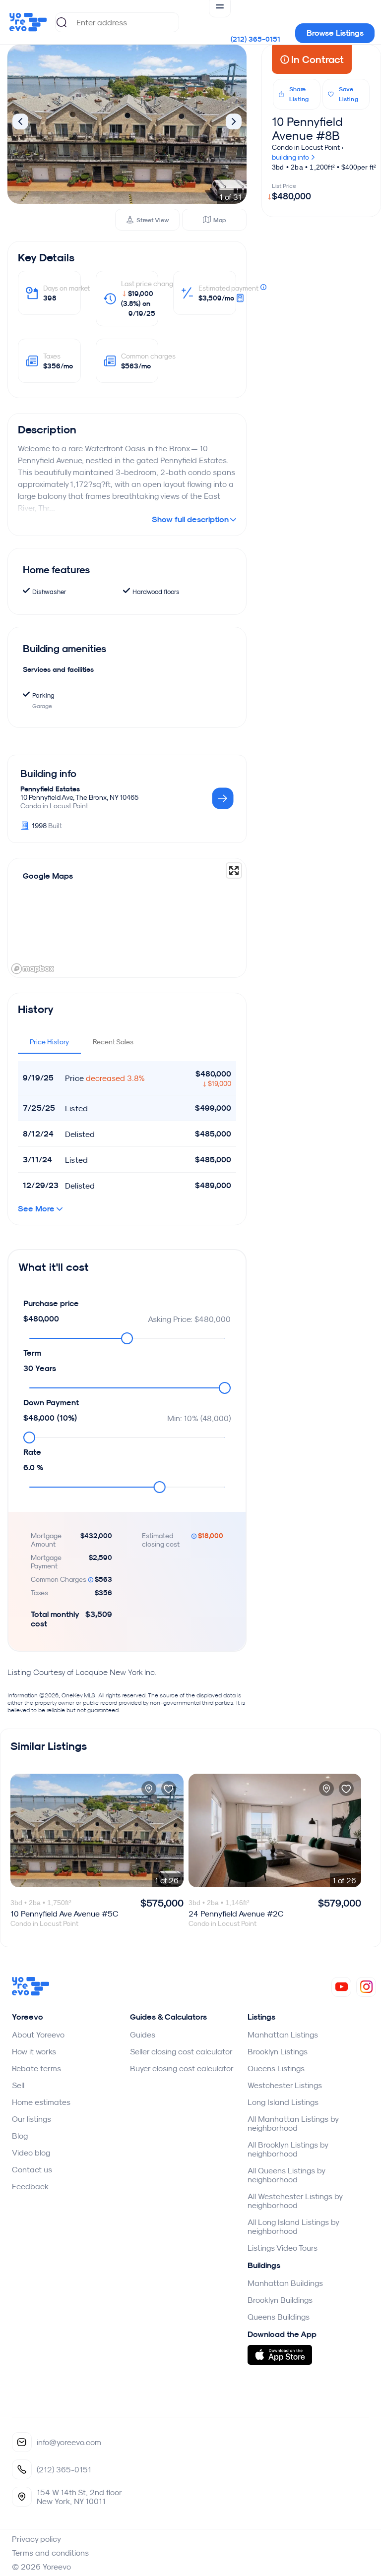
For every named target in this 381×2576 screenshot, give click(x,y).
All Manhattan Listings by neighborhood (293, 2123)
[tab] (49, 1042)
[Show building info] (223, 799)
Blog (20, 2136)
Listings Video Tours (283, 2248)
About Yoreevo (38, 2035)
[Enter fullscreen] (234, 870)
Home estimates (41, 2102)
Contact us (32, 2169)
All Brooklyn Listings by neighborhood (288, 2149)
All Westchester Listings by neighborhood (295, 2201)
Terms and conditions (50, 2553)
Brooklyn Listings (278, 2051)
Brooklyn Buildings (280, 2300)
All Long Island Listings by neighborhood (293, 2226)
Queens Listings (276, 2068)
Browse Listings (335, 33)
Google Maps (48, 876)
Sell (18, 2085)
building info (291, 157)
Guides (143, 2035)
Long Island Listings (283, 2102)
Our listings (32, 2119)
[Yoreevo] (31, 1993)
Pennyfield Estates (50, 789)
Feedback (30, 2186)
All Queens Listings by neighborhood (286, 2175)
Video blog (31, 2153)
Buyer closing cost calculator (182, 2068)
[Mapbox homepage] (33, 969)
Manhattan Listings (283, 2035)
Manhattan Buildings (285, 2283)
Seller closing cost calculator (181, 2051)
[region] (127, 918)
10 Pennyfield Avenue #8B (307, 128)
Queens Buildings (279, 2317)
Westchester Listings (285, 2085)
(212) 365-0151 (255, 39)
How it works (34, 2051)
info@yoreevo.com (69, 2442)
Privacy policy (36, 2539)
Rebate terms (36, 2068)
